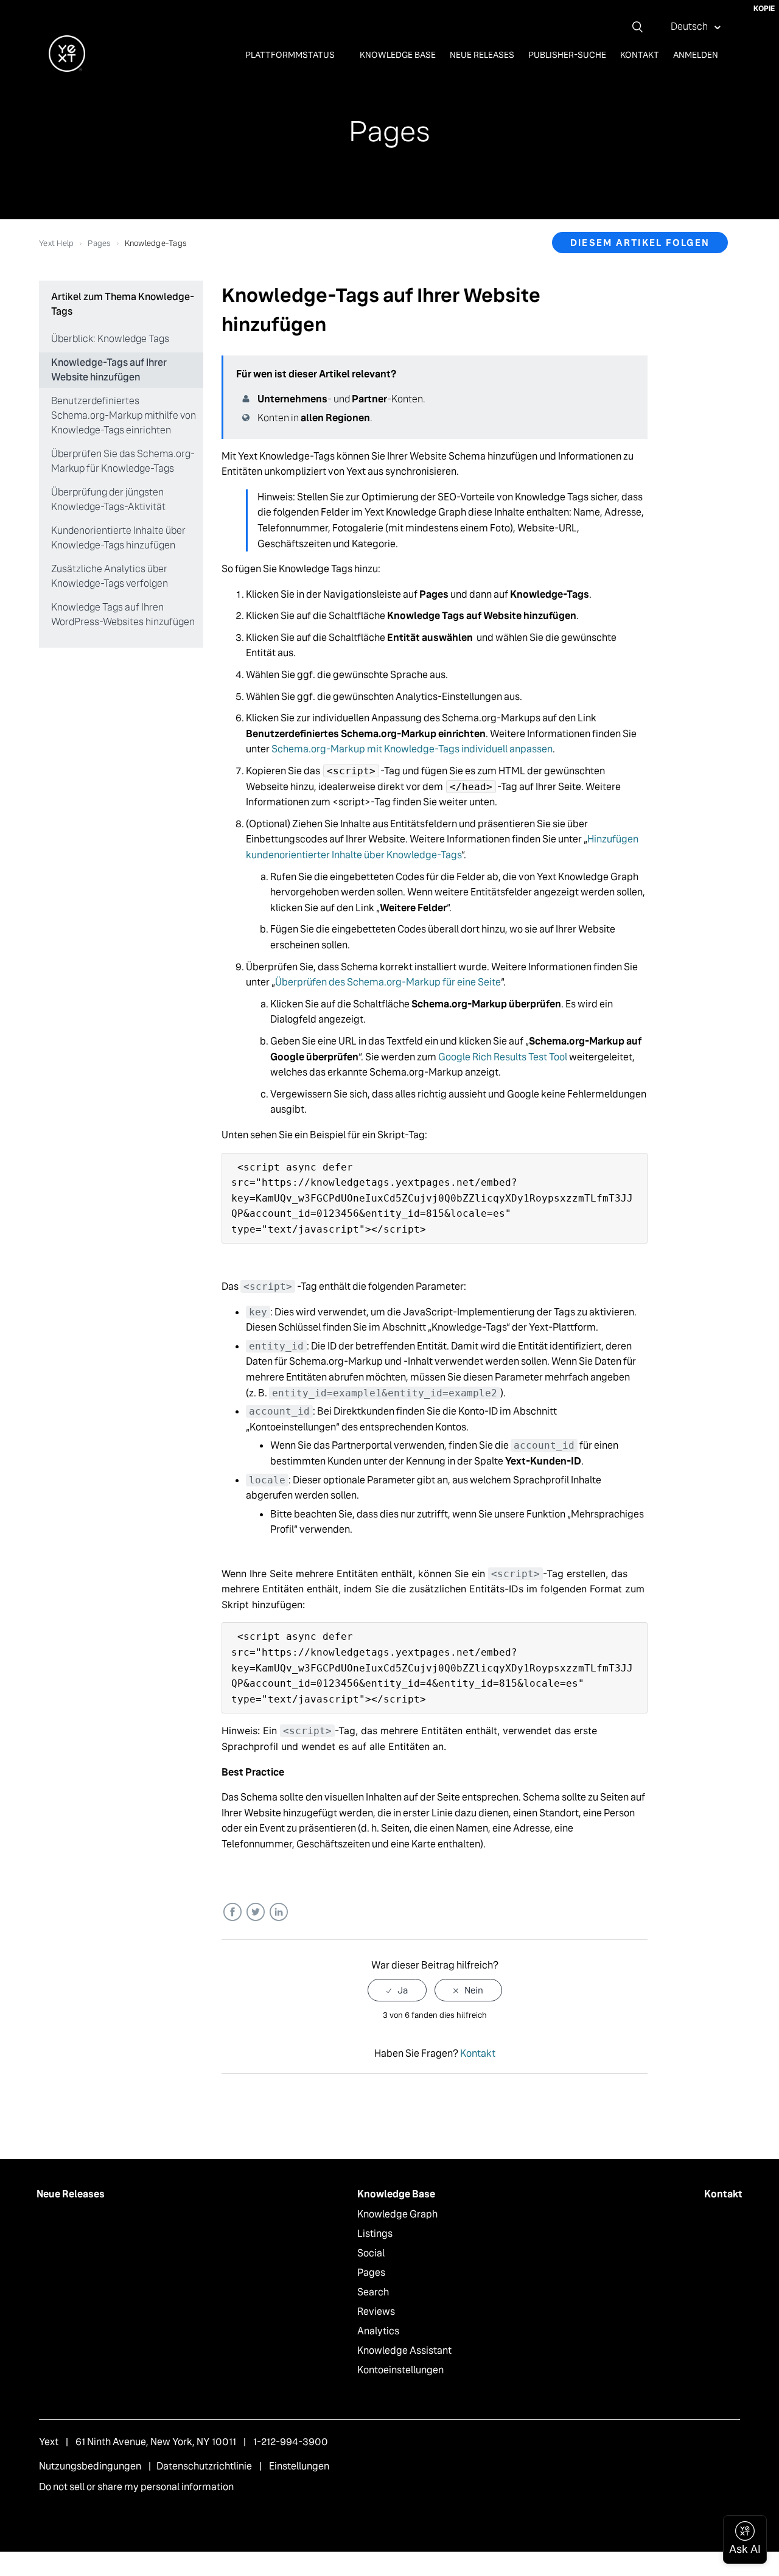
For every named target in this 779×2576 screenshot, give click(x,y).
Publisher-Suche (567, 55)
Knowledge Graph (397, 2214)
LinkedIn (278, 1912)
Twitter (255, 1912)
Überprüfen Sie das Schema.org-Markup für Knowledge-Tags (123, 461)
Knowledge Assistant (404, 2350)
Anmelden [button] (696, 55)
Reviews (376, 2312)
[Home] (67, 68)
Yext (49, 2442)
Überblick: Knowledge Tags (110, 339)
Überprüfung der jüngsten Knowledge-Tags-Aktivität (108, 499)
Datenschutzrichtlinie (204, 2466)
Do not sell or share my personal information (136, 2487)
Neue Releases (482, 55)
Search (373, 2292)
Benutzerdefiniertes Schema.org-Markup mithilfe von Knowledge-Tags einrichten (124, 415)
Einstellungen (299, 2466)
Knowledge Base (398, 55)
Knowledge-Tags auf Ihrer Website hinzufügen (109, 370)
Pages (99, 243)
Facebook (232, 1912)
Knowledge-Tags (156, 243)
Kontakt (640, 55)
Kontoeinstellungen (400, 2370)
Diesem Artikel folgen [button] (640, 243)
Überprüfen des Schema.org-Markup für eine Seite (388, 982)
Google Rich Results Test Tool (503, 1057)
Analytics (378, 2331)
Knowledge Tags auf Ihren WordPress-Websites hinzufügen (123, 614)
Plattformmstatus (291, 55)
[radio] (397, 1990)
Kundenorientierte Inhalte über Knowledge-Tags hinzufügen (118, 538)
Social (371, 2253)
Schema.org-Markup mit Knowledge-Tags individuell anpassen (412, 749)
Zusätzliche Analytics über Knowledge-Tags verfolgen (110, 576)
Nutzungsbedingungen (90, 2466)
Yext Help (56, 243)
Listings (375, 2234)
